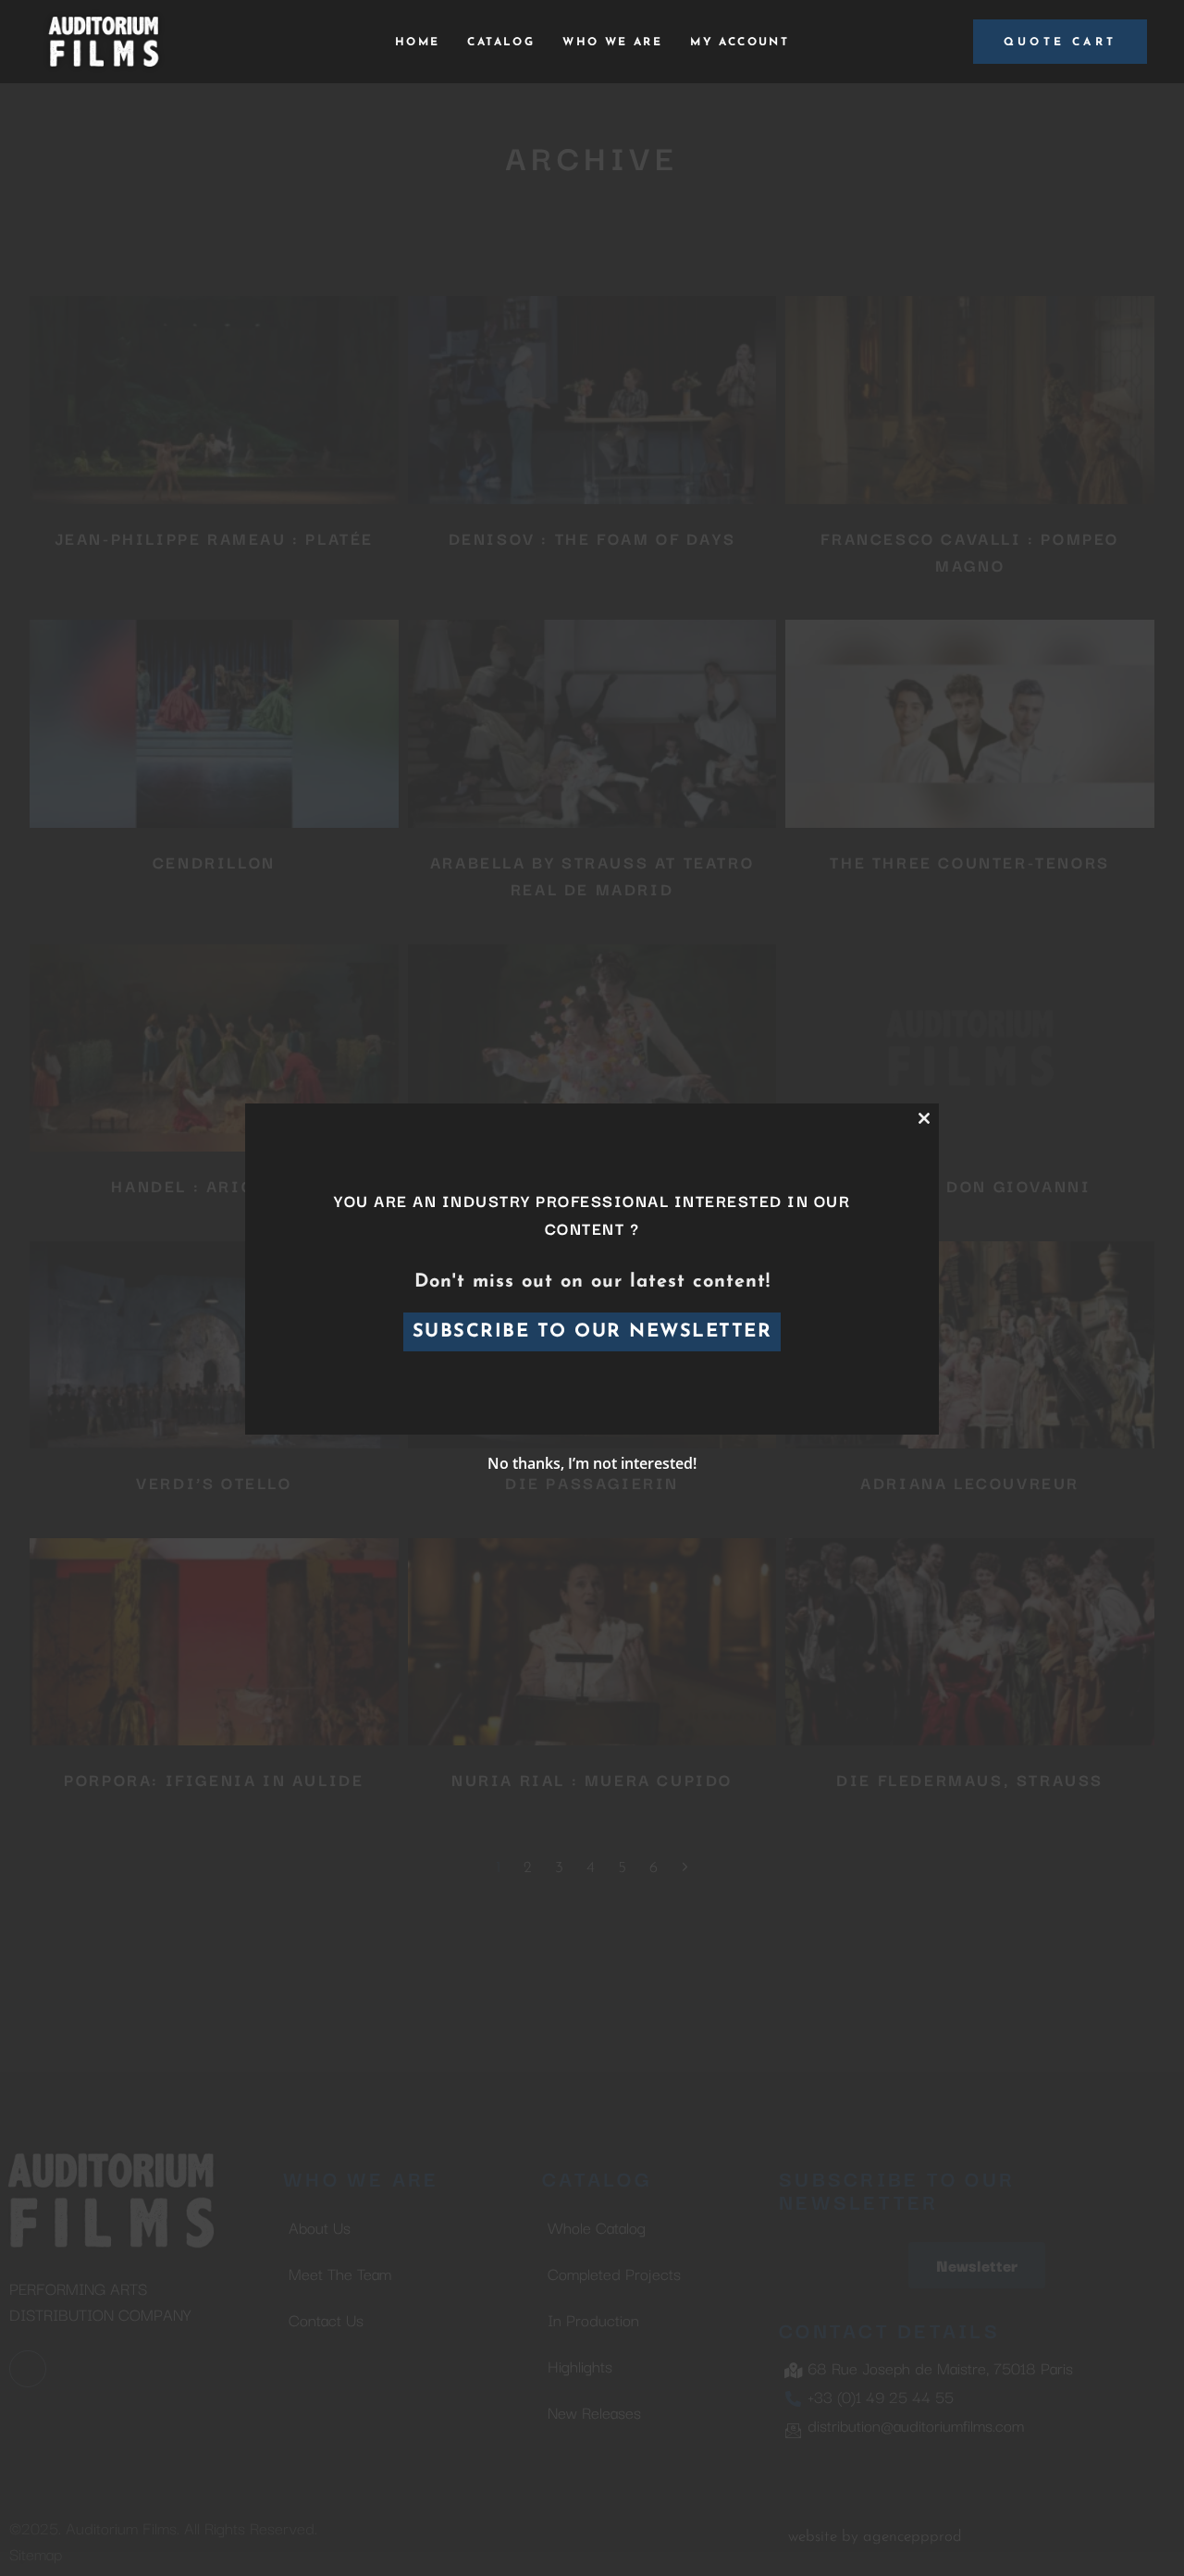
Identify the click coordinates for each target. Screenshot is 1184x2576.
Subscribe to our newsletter (592, 1332)
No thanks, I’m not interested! (592, 1463)
